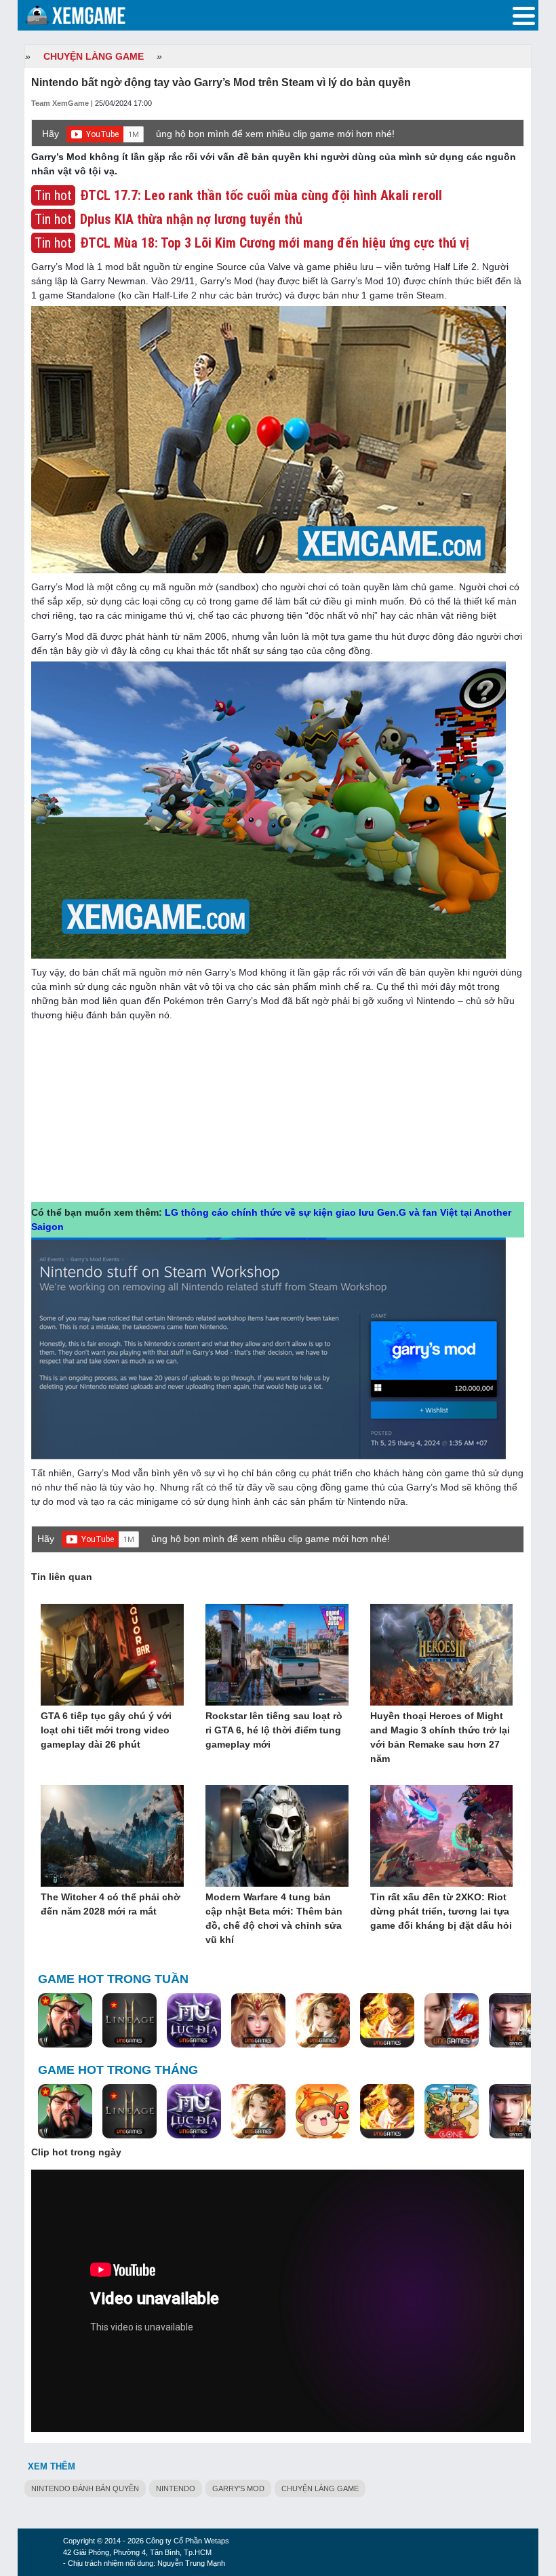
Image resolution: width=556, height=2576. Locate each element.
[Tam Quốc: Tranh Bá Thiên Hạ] (65, 2021)
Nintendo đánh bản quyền (85, 2488)
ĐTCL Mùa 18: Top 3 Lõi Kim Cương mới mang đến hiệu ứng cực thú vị (275, 243)
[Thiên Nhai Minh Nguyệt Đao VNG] (323, 2021)
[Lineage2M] (130, 2021)
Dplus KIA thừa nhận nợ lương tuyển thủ (191, 219)
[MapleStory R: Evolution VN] (323, 2112)
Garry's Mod (238, 2488)
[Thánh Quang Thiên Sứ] (258, 2021)
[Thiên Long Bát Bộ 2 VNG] (452, 2021)
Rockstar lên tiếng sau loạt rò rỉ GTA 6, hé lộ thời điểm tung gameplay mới (274, 1730)
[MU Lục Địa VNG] (194, 2021)
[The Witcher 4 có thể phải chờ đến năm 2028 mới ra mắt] (112, 1837)
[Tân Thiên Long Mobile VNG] (387, 2021)
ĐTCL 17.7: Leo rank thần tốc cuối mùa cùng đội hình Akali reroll (261, 195)
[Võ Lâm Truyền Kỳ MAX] (516, 2021)
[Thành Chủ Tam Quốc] (452, 2112)
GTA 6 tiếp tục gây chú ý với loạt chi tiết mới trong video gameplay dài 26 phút (106, 1730)
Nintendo (176, 2488)
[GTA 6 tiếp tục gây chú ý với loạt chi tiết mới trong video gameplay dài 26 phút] (112, 1655)
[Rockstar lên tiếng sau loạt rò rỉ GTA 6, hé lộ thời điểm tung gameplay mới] (277, 1655)
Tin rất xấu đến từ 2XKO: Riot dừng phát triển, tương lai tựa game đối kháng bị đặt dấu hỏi (441, 1911)
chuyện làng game (320, 2488)
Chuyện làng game (94, 56)
